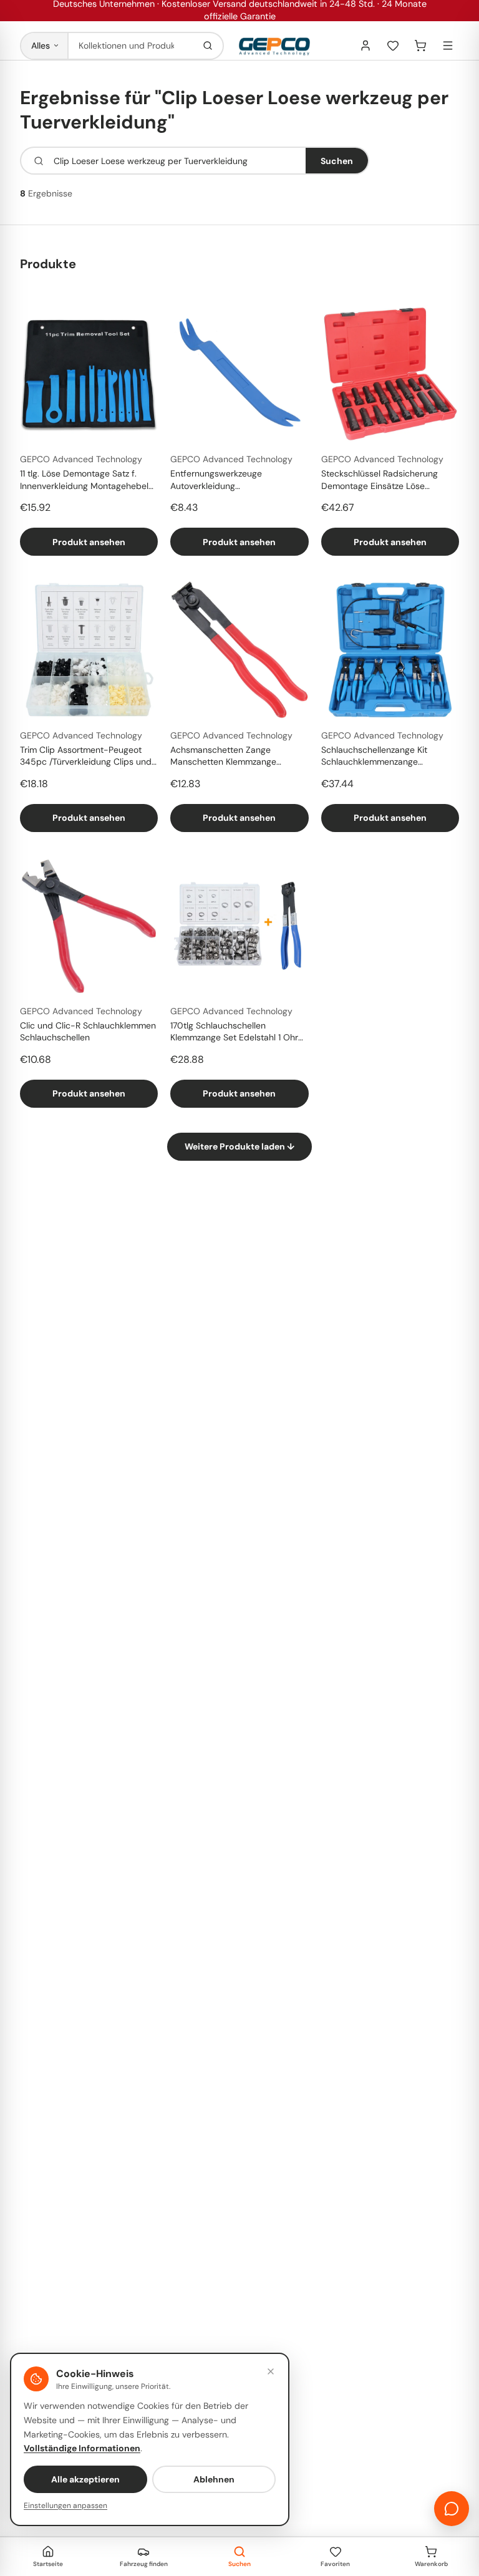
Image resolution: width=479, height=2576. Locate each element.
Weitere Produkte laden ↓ (239, 1146)
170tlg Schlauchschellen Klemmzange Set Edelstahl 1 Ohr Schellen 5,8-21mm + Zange (234, 1032)
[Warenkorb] (420, 46)
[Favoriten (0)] (393, 46)
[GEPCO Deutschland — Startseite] (274, 46)
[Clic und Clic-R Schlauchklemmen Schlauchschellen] (89, 926)
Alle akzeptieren (85, 2479)
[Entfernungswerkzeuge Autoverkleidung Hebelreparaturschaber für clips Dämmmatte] (239, 374)
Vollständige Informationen (82, 2448)
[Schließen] (271, 2371)
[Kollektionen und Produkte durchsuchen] (208, 46)
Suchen (337, 161)
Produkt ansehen (89, 542)
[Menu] (448, 46)
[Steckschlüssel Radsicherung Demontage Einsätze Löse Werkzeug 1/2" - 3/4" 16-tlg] (390, 374)
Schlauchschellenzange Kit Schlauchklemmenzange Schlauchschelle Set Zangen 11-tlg (389, 757)
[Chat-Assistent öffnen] (452, 2509)
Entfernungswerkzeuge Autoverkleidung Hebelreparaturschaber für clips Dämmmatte (235, 480)
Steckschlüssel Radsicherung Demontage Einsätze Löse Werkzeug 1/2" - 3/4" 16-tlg (380, 480)
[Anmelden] (365, 46)
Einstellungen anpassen (65, 2506)
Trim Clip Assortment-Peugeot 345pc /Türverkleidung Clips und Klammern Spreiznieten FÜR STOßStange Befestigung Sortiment (86, 757)
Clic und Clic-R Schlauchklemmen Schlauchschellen (88, 1031)
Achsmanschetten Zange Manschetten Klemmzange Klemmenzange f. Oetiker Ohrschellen (223, 757)
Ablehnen (214, 2479)
